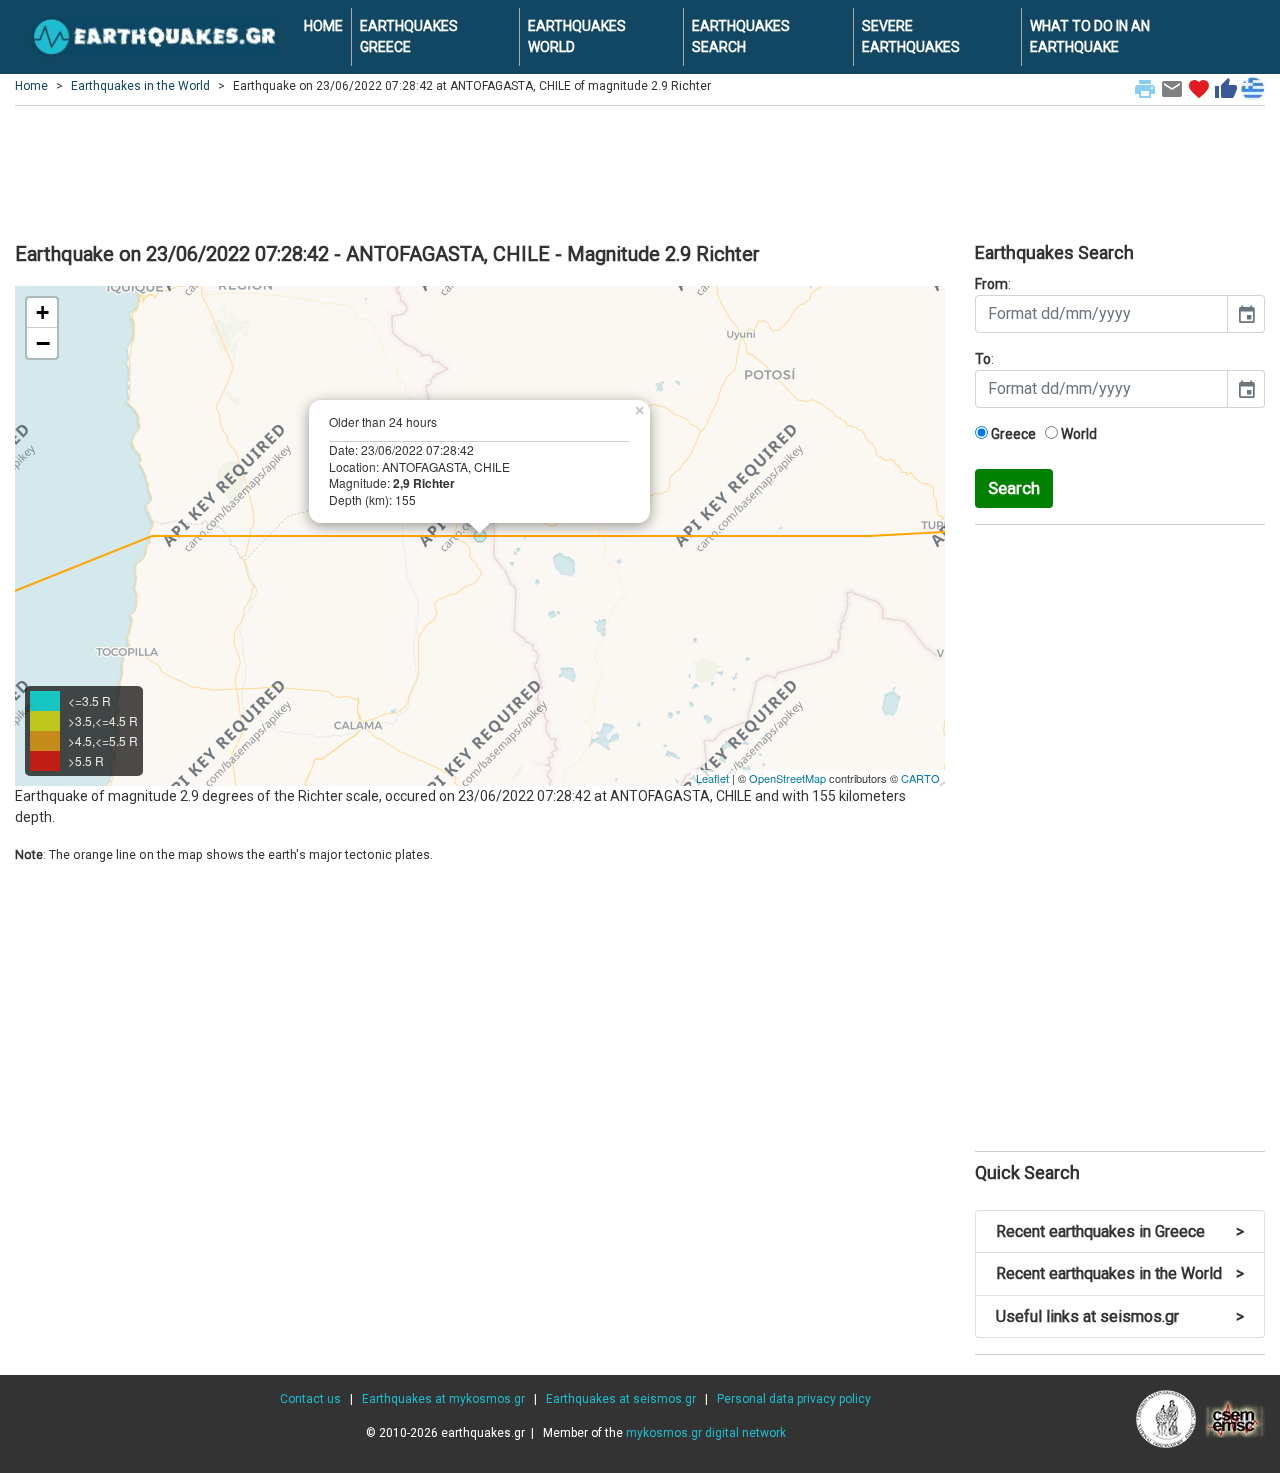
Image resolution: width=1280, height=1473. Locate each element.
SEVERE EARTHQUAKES (911, 36)
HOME (323, 26)
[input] (1101, 314)
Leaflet (712, 778)
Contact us (310, 1399)
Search (1014, 488)
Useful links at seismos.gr (1120, 1316)
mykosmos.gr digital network (706, 1433)
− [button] (43, 343)
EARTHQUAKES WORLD (577, 36)
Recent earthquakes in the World (1120, 1273)
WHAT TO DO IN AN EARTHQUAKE (1090, 36)
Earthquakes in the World (140, 86)
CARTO (920, 778)
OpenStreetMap (787, 778)
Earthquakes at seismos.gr (621, 1399)
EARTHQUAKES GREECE (409, 36)
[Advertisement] (640, 171)
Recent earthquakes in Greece (1120, 1231)
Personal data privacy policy (794, 1399)
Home (31, 86)
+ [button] (42, 312)
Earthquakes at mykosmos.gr (443, 1399)
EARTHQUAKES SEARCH (741, 36)
